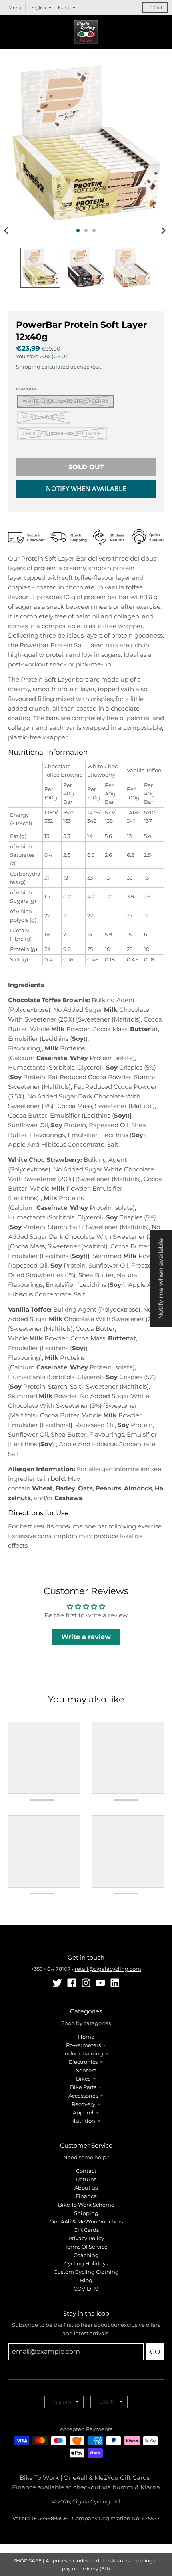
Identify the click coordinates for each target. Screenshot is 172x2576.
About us (86, 2188)
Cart (156, 8)
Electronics (83, 2062)
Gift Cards (86, 2230)
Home (86, 2037)
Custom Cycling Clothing (86, 2272)
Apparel (83, 2112)
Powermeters (83, 2045)
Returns (86, 2179)
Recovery (83, 2104)
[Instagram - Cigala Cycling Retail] (86, 1983)
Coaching (86, 2255)
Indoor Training (83, 2053)
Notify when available (86, 489)
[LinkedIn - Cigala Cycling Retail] (115, 1983)
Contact (86, 2171)
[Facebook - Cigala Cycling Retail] (72, 1983)
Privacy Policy (86, 2238)
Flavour (26, 389)
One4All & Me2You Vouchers (86, 2221)
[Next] (163, 230)
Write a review (86, 1637)
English (39, 7)
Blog (86, 2280)
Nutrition (83, 2121)
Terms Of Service (86, 2247)
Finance (86, 2196)
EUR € (64, 7)
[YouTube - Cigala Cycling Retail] (100, 1983)
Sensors (86, 2070)
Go (155, 2352)
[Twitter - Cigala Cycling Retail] (57, 1983)
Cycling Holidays (86, 2263)
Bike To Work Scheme (86, 2205)
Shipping (28, 367)
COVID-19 (86, 2289)
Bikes (83, 2079)
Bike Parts (83, 2087)
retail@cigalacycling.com (108, 1969)
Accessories (83, 2096)
